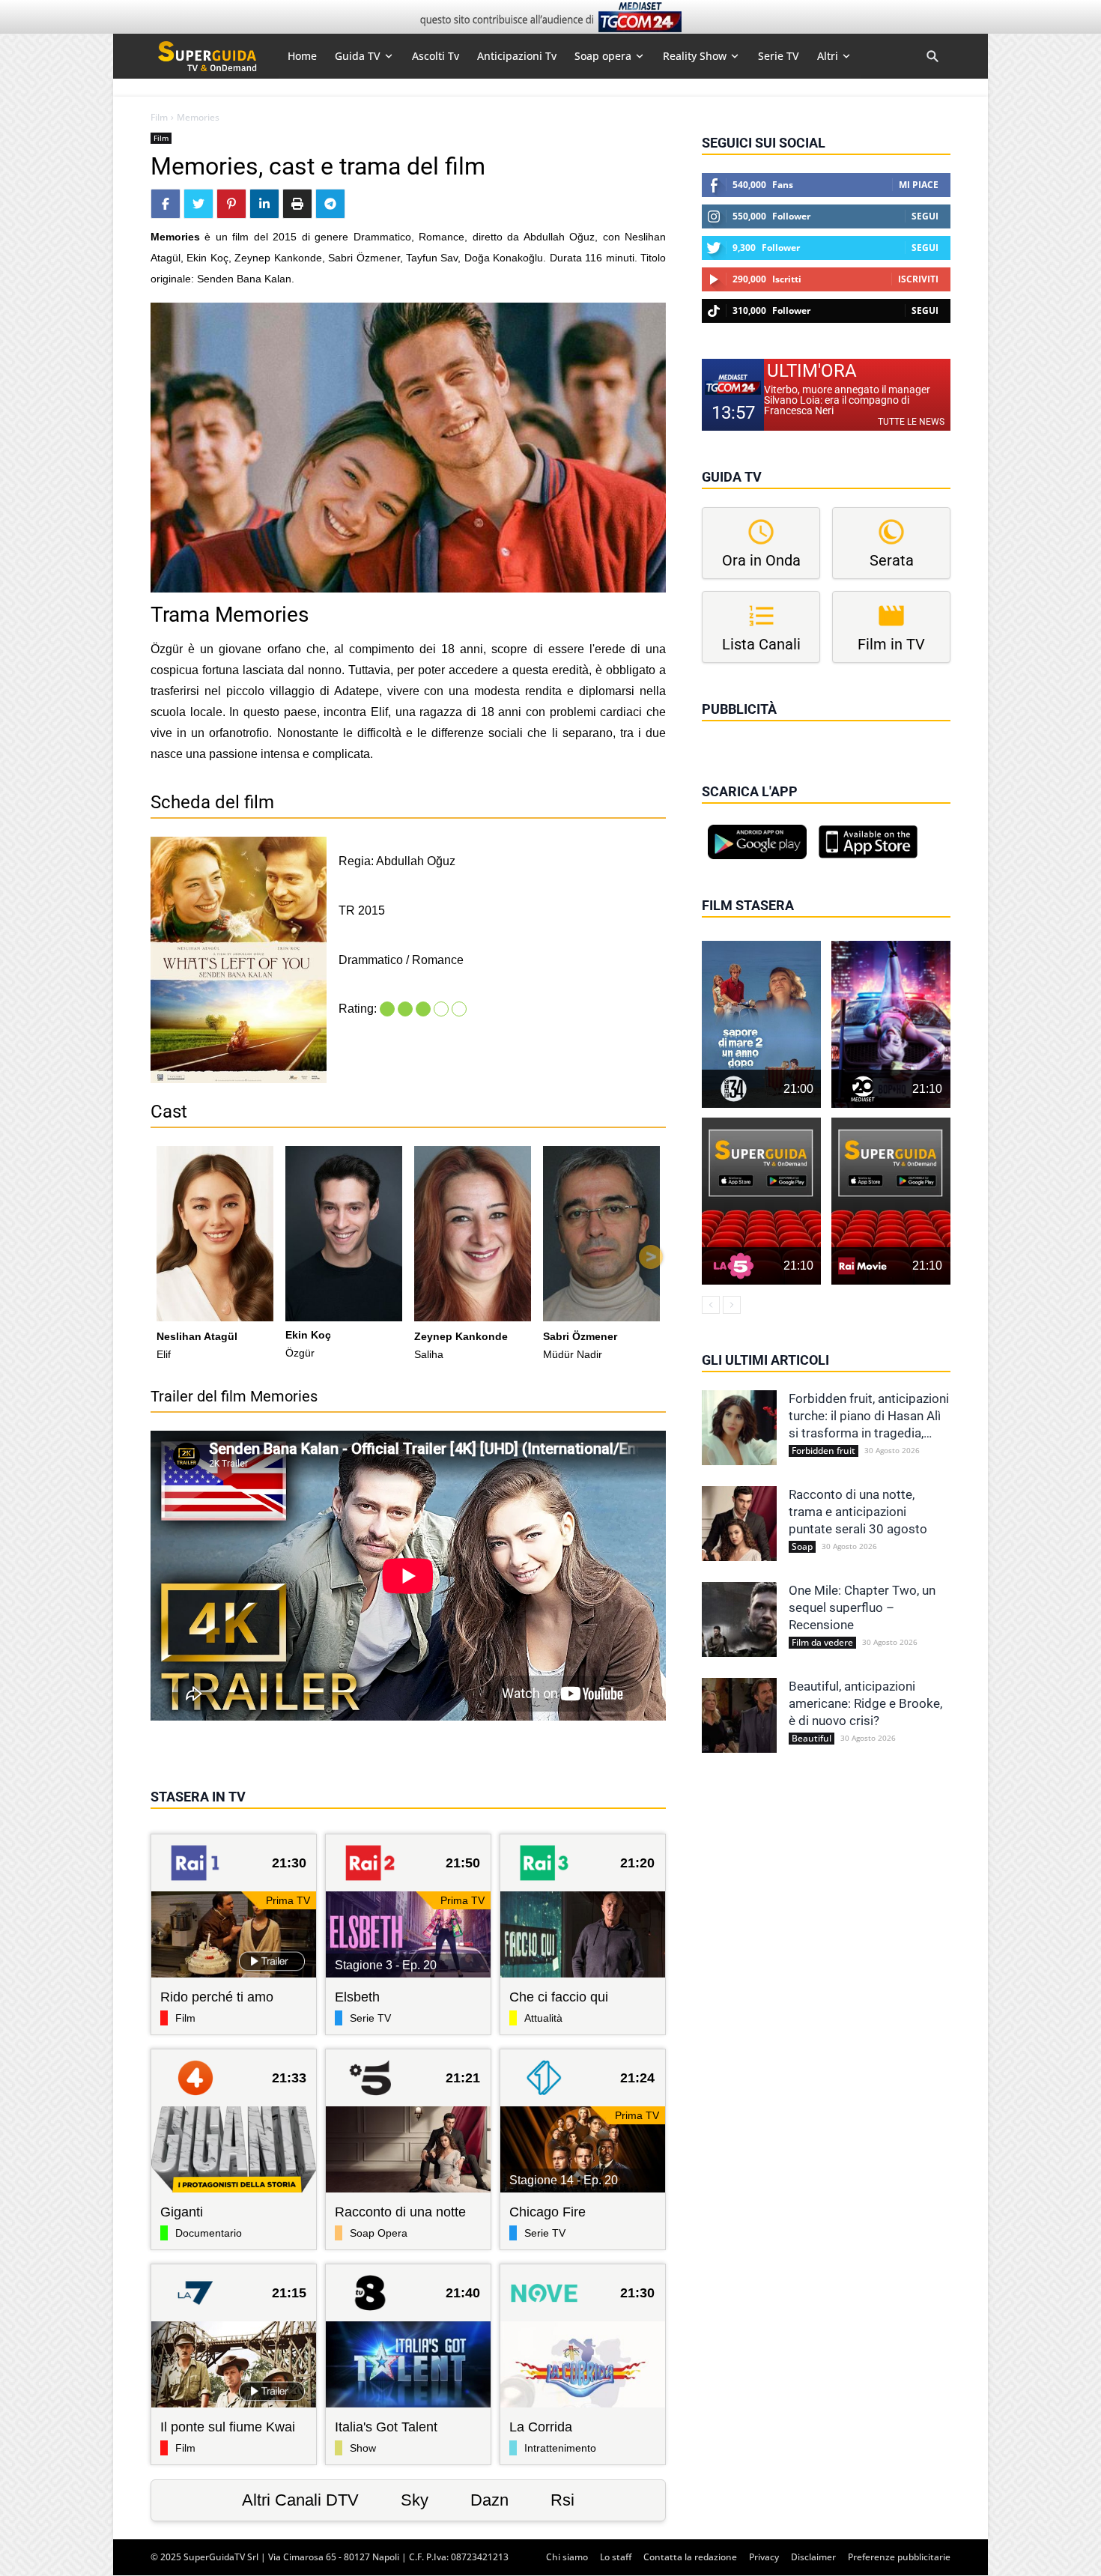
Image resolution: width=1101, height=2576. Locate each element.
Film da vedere (822, 1643)
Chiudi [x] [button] (723, 730)
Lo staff (616, 2557)
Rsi (562, 2500)
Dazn (489, 2500)
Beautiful (812, 1739)
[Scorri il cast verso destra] (651, 1257)
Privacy (764, 2557)
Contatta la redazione (690, 2557)
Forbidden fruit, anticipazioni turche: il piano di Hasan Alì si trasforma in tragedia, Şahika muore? (869, 1416)
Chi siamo (567, 2557)
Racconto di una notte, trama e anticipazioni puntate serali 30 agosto (858, 1512)
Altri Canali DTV (300, 2500)
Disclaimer (813, 2557)
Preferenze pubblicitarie (899, 2557)
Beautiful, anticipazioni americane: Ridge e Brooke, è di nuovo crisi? (865, 1703)
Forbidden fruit (824, 1451)
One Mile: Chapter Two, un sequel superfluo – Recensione (862, 1607)
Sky (415, 2500)
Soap (802, 1547)
